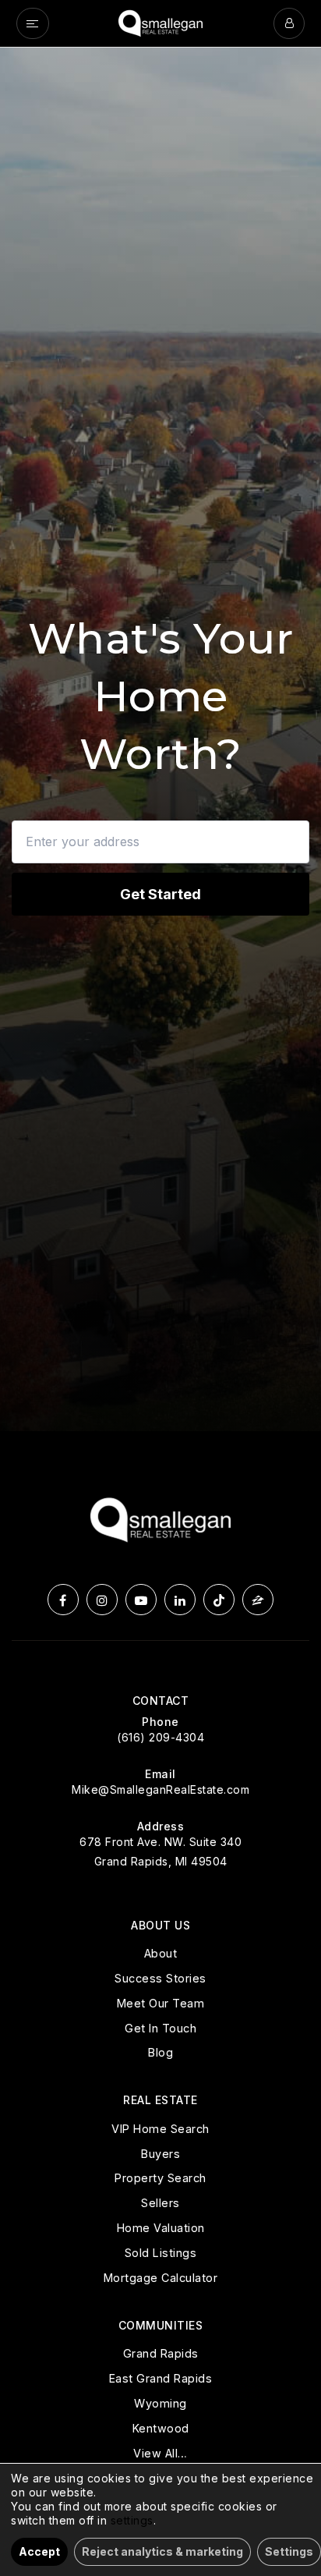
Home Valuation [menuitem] (161, 2228)
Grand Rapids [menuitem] (161, 2353)
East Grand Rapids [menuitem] (161, 2378)
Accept (39, 2551)
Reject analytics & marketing (162, 2551)
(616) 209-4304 (160, 1737)
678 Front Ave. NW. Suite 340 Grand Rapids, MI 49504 (160, 1851)
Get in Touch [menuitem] (160, 2028)
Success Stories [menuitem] (160, 1978)
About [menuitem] (161, 1953)
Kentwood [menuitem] (161, 2428)
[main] (160, 739)
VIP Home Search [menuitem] (160, 2129)
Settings (289, 2551)
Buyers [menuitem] (160, 2154)
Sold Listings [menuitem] (161, 2253)
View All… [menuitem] (160, 2453)
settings (132, 2520)
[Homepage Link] (160, 22)
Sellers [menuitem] (160, 2203)
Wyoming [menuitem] (160, 2403)
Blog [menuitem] (160, 2052)
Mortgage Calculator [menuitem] (161, 2278)
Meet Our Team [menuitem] (161, 2003)
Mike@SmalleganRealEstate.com (160, 1789)
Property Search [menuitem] (160, 2178)
